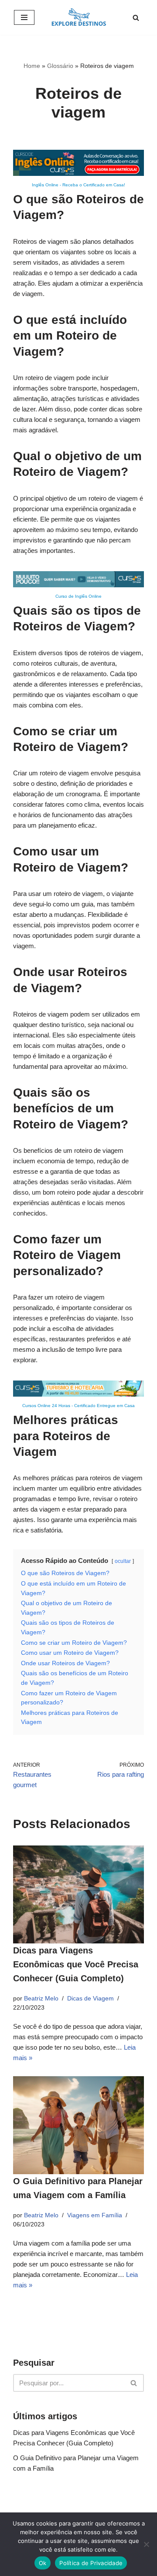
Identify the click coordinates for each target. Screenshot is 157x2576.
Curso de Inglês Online (78, 596)
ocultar (123, 1561)
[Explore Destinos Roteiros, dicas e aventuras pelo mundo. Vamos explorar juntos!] (79, 17)
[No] (146, 2544)
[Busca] (136, 18)
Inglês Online (45, 185)
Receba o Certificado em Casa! (94, 185)
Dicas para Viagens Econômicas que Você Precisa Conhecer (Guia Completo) (76, 1964)
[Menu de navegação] (24, 17)
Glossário (60, 66)
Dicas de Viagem (90, 1999)
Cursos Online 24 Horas (46, 1406)
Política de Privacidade (91, 2563)
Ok (43, 2563)
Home (32, 66)
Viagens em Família (95, 2215)
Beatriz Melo (41, 1999)
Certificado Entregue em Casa (104, 1406)
